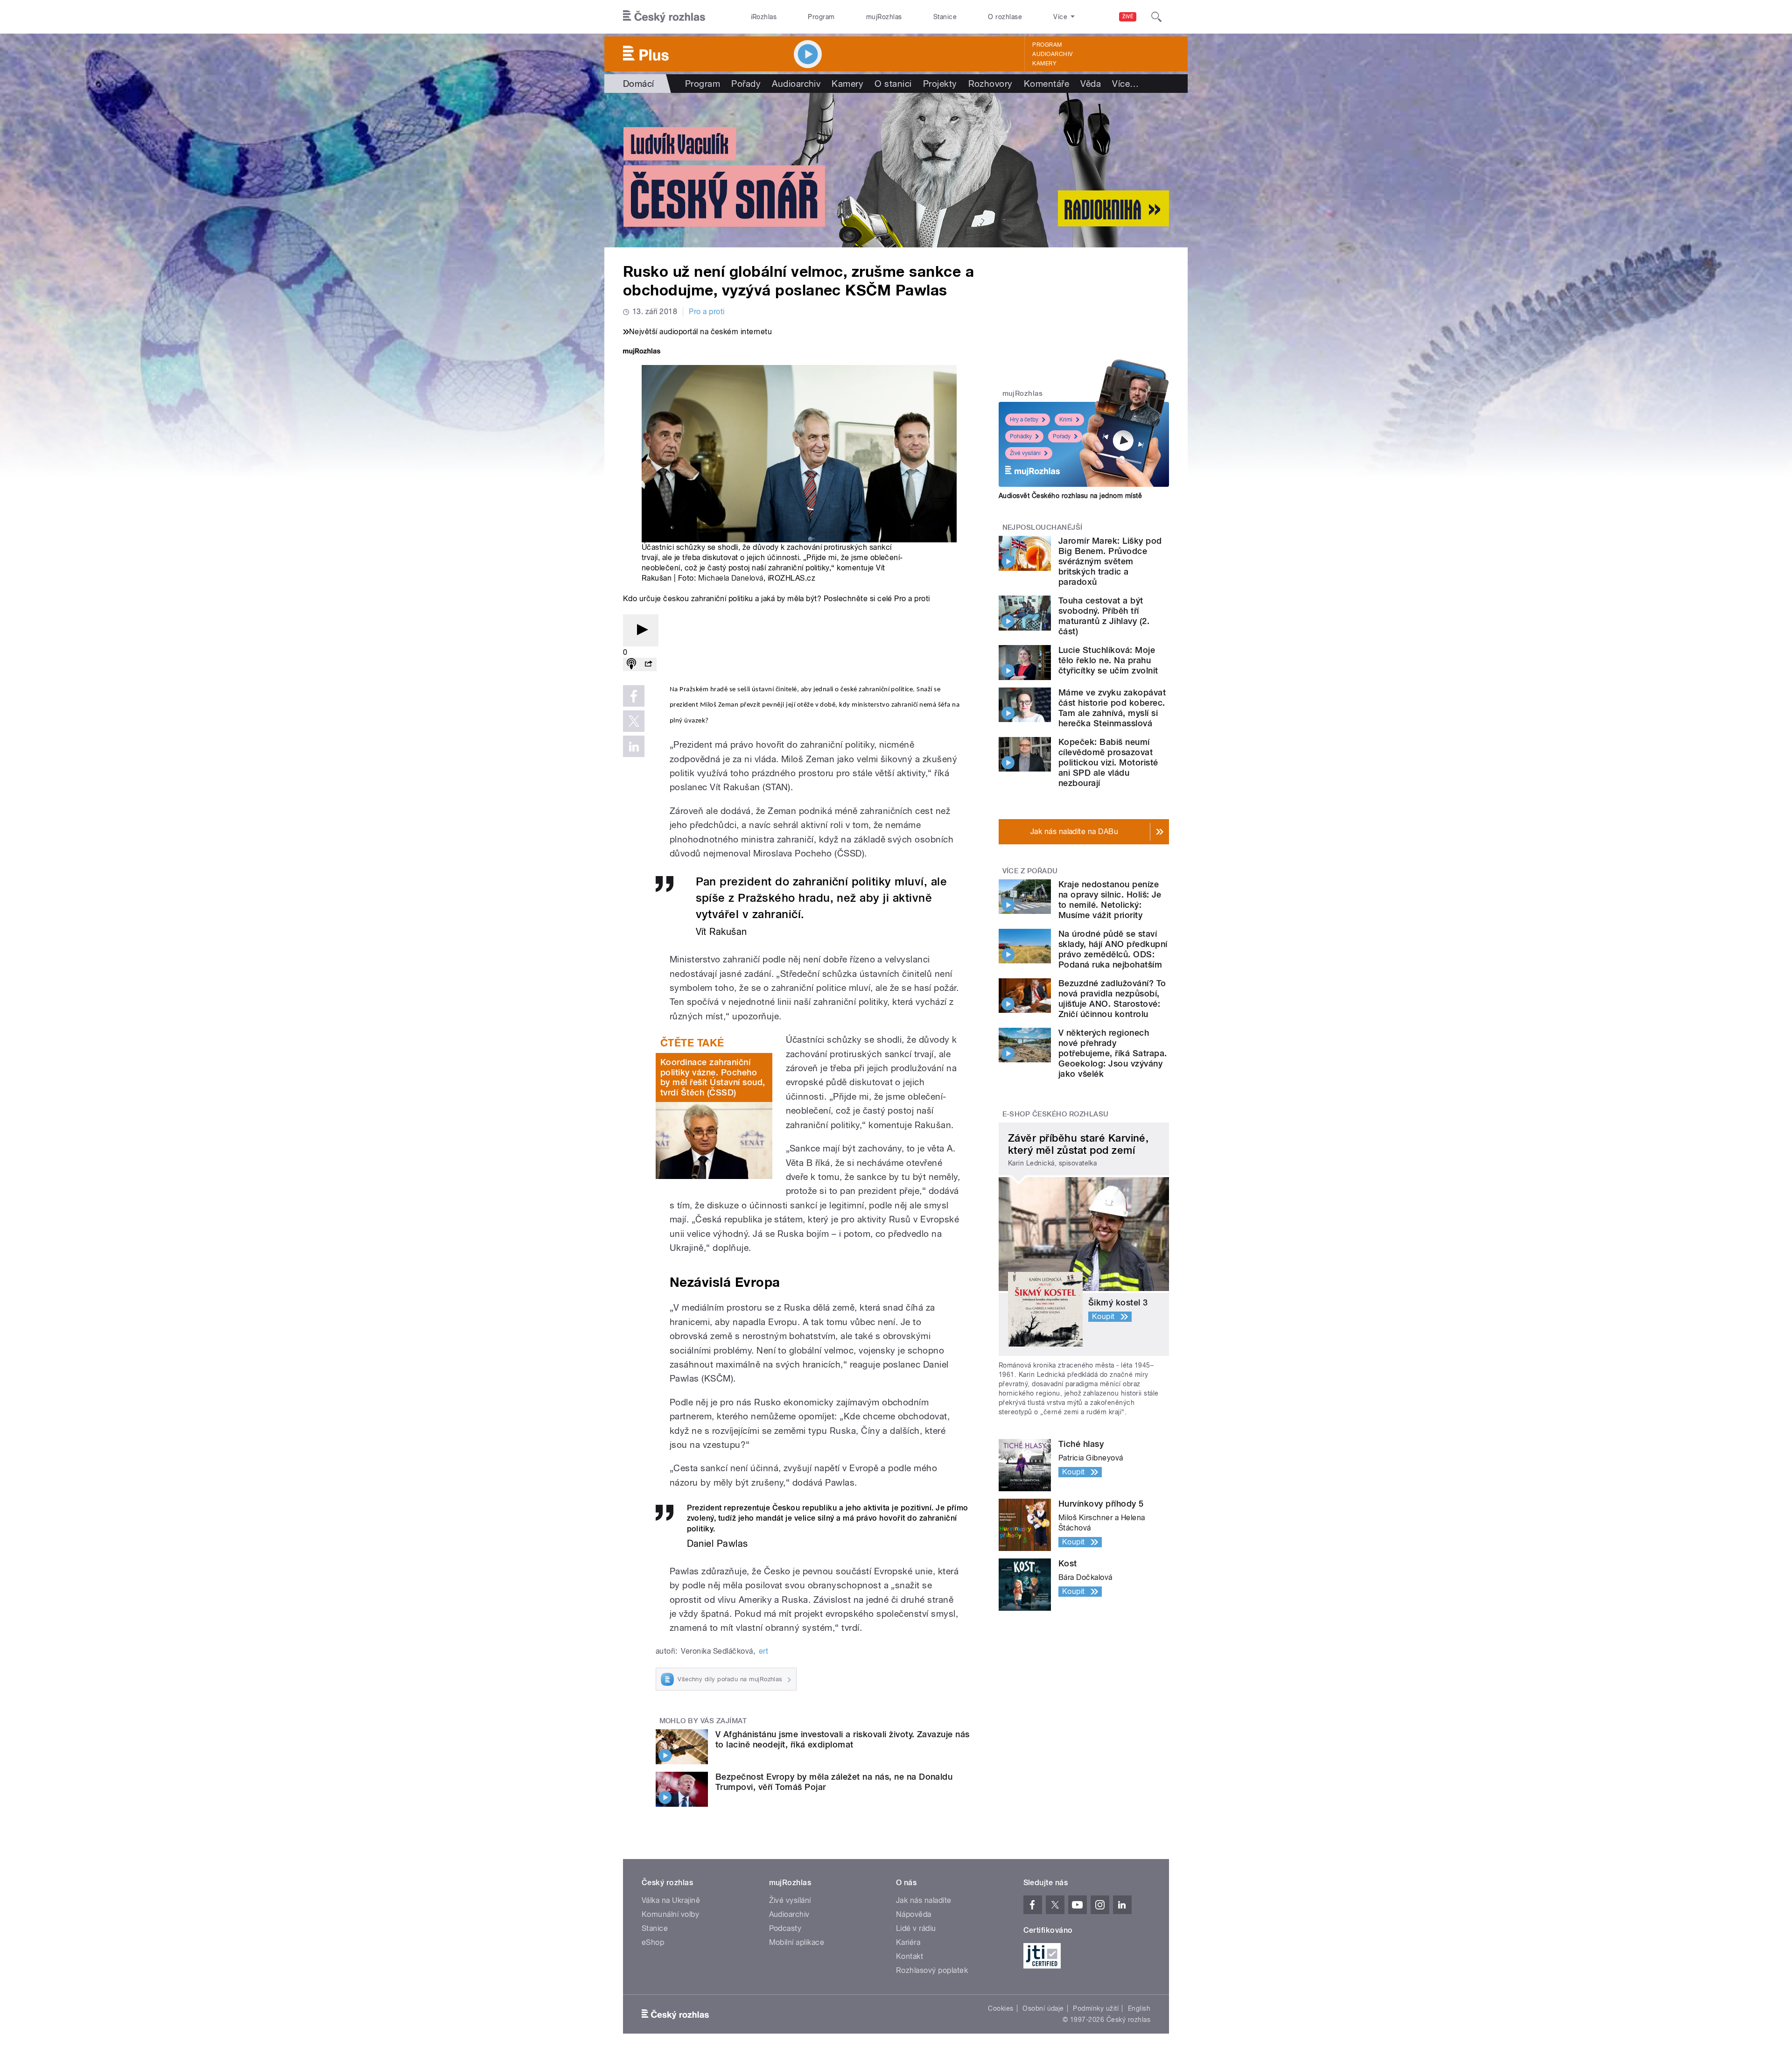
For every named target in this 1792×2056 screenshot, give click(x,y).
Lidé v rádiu (916, 1928)
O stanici (893, 84)
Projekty (940, 84)
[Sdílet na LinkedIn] (634, 746)
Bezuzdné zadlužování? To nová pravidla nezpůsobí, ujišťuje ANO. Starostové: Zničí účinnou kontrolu (1112, 999)
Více (1125, 84)
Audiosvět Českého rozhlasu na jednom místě (1070, 496)
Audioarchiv (1052, 54)
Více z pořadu (1030, 871)
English (1139, 2008)
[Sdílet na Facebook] (634, 696)
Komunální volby (670, 1914)
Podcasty (785, 1928)
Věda (1091, 84)
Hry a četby (1024, 420)
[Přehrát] (641, 630)
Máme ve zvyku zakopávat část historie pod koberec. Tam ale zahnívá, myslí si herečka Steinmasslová (1112, 708)
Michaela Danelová (731, 578)
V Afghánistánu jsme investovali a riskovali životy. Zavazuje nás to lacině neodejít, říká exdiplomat (843, 1739)
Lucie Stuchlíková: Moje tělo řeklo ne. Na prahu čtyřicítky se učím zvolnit (1108, 660)
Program (821, 17)
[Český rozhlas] (664, 17)
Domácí (639, 84)
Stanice (945, 17)
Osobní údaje (1043, 2008)
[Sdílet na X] (634, 721)
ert (763, 1651)
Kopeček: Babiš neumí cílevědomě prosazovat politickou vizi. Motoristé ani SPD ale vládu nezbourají (1108, 762)
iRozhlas (764, 17)
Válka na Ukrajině (671, 1900)
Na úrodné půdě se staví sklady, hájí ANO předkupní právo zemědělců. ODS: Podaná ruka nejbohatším (1113, 949)
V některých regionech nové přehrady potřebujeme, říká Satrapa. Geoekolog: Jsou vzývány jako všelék (1113, 1053)
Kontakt (910, 1956)
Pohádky (1021, 436)
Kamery (1044, 63)
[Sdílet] (648, 664)
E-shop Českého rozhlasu (1056, 1114)
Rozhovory (990, 84)
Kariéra (908, 1942)
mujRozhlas (884, 17)
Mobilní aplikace (797, 1942)
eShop (653, 1942)
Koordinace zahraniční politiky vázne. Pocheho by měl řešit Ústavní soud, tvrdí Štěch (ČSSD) (713, 1077)
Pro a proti (707, 312)
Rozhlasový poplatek (932, 1970)
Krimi (1066, 420)
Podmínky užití (1096, 2008)
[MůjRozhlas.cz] (642, 352)
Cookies (1001, 2008)
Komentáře (1046, 84)
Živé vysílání (1025, 453)
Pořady (746, 84)
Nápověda (914, 1914)
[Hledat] (1156, 17)
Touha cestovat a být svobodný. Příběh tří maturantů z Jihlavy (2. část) (1104, 616)
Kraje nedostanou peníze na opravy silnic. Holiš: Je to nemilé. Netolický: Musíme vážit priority (1110, 900)
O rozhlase (1005, 17)
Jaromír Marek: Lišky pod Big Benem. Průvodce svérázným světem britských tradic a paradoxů (1110, 561)
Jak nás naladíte (924, 1900)
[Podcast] (631, 664)
